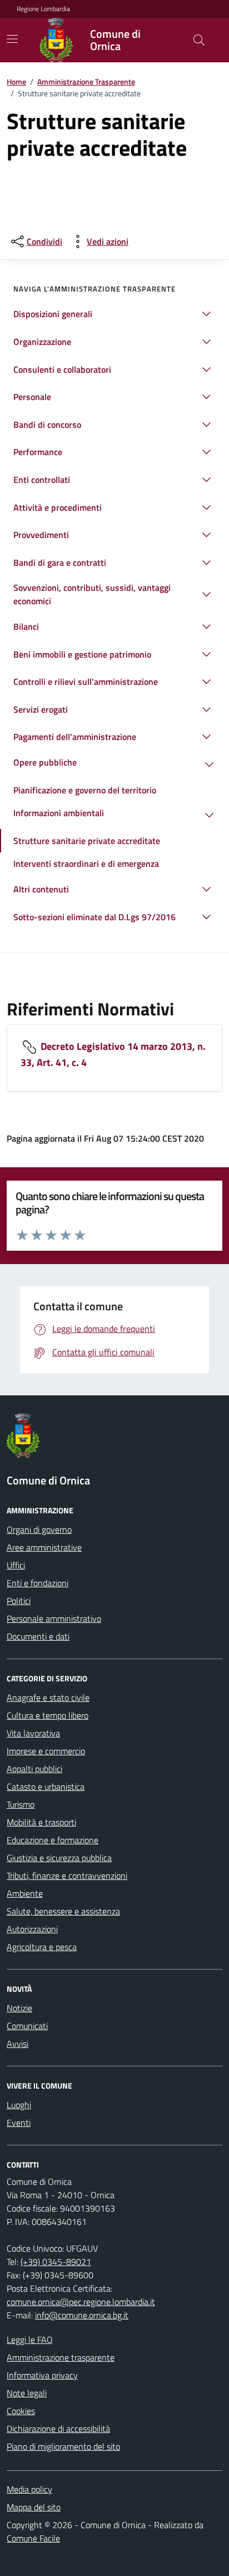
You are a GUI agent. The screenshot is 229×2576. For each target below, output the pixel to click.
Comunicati (27, 2026)
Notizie (19, 2008)
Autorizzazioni (32, 1929)
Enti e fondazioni (38, 1583)
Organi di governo (39, 1529)
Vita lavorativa (33, 1733)
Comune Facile (33, 2538)
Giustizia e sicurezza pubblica (59, 1858)
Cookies (21, 2411)
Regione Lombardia (43, 9)
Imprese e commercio (46, 1751)
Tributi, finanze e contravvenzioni (67, 1876)
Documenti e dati (38, 1636)
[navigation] (12, 39)
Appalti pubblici (34, 1769)
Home (16, 82)
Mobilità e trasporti (41, 1822)
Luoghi (19, 2105)
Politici (19, 1601)
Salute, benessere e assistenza (63, 1911)
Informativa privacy (42, 2375)
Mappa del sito (34, 2507)
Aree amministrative (44, 1547)
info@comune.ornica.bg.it (82, 2315)
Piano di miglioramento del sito (63, 2446)
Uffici (16, 1565)
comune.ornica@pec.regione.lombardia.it (81, 2302)
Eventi (19, 2123)
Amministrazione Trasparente (86, 82)
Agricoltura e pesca (42, 1947)
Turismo (21, 1804)
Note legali (27, 2393)
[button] (114, 314)
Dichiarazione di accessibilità (58, 2429)
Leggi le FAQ (30, 2340)
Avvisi (18, 2044)
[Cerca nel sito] (199, 40)
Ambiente (25, 1893)
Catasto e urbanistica (46, 1787)
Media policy (29, 2489)
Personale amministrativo (54, 1618)
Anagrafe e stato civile (48, 1697)
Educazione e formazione (53, 1840)
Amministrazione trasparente (61, 2357)
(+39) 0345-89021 (56, 2262)
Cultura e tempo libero (48, 1715)
